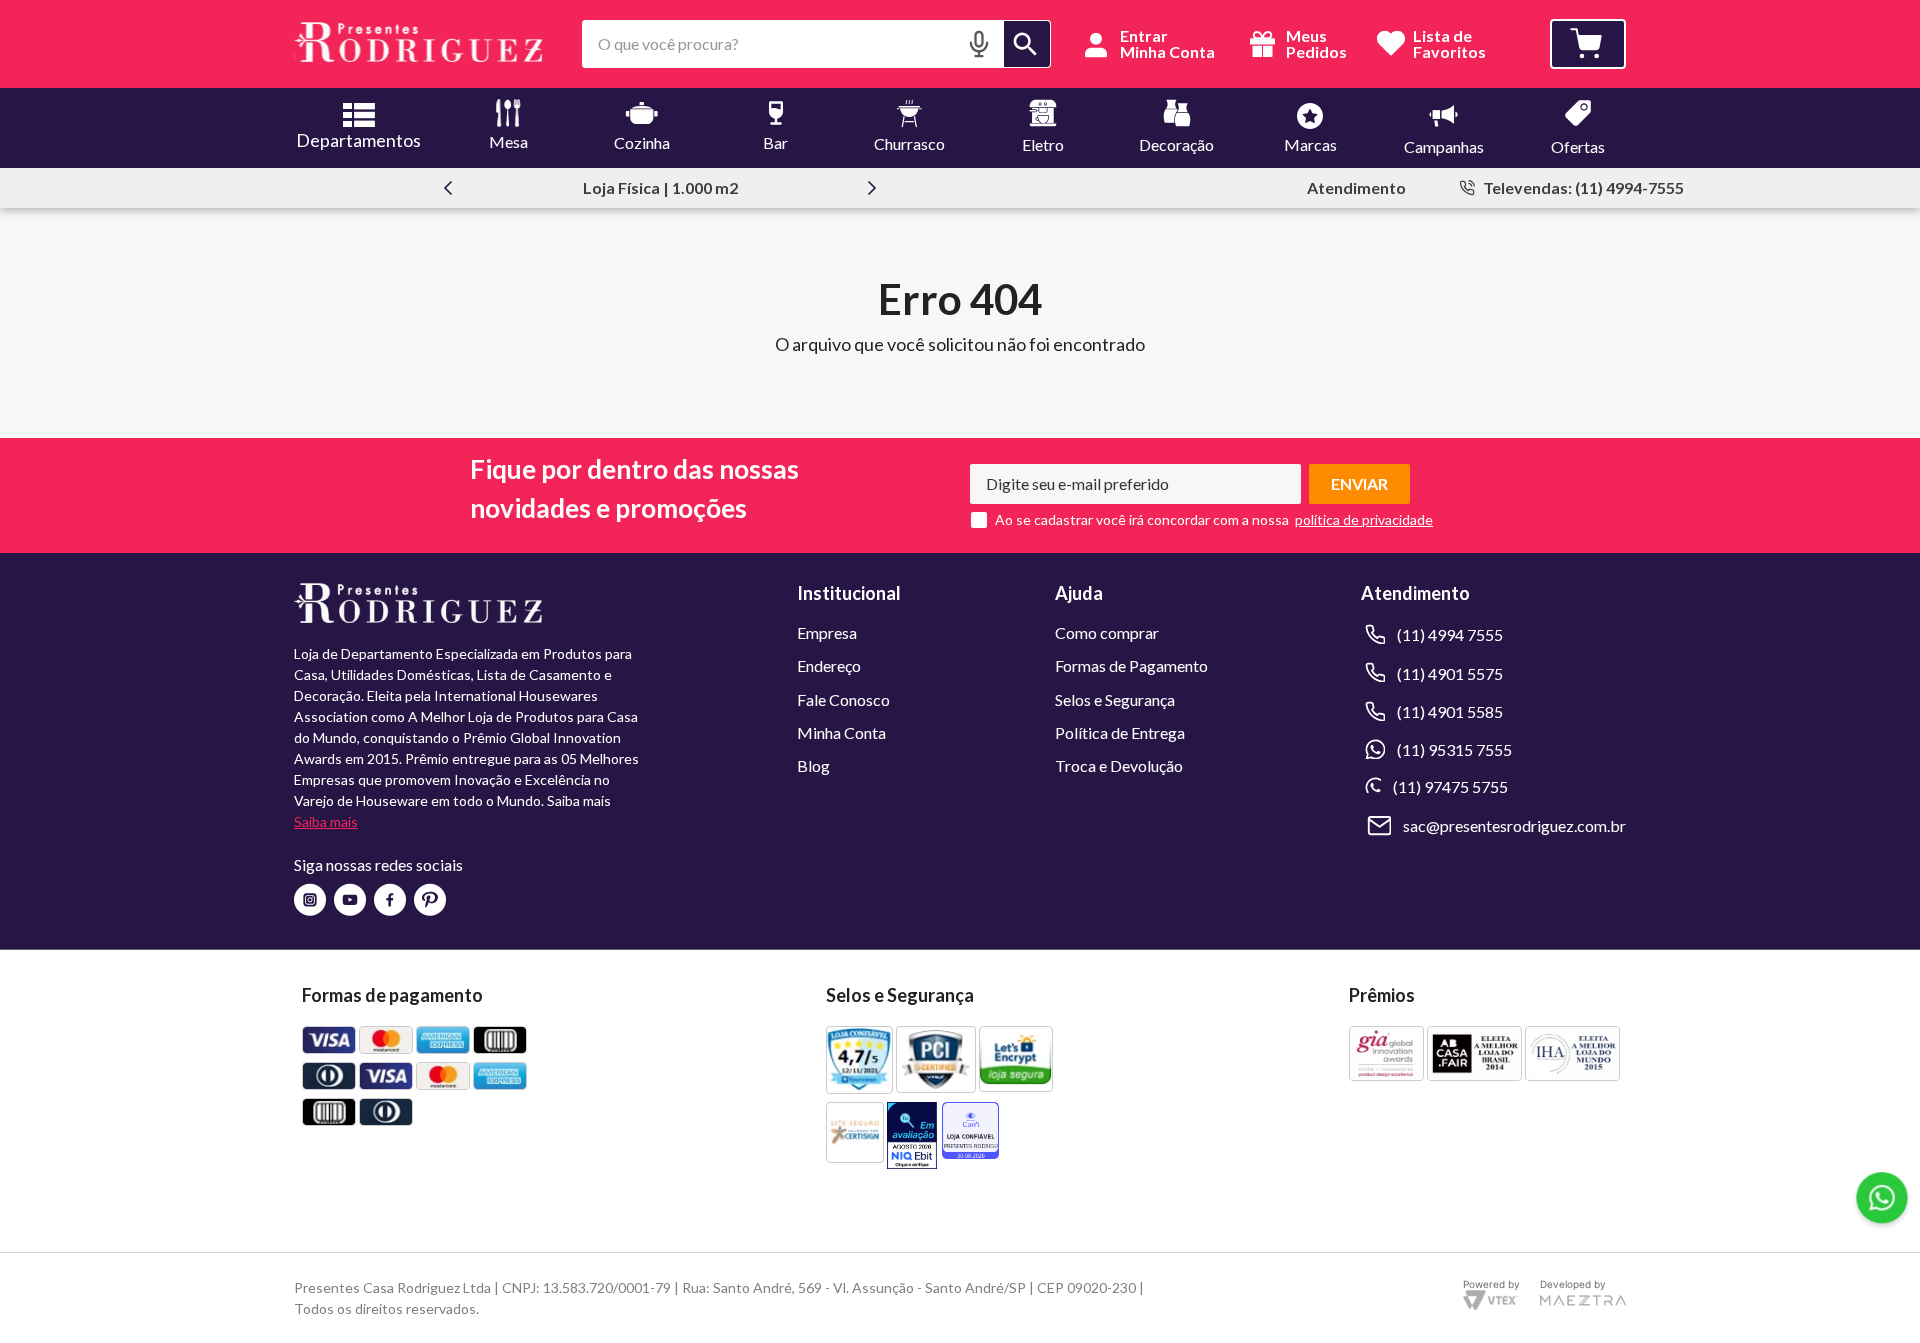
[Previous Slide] (448, 188)
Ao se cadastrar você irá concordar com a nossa (1142, 520)
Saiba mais (326, 821)
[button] (979, 43)
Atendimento (1356, 187)
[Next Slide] (872, 188)
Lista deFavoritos (1449, 44)
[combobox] (816, 44)
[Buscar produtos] (1027, 44)
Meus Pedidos (1315, 44)
